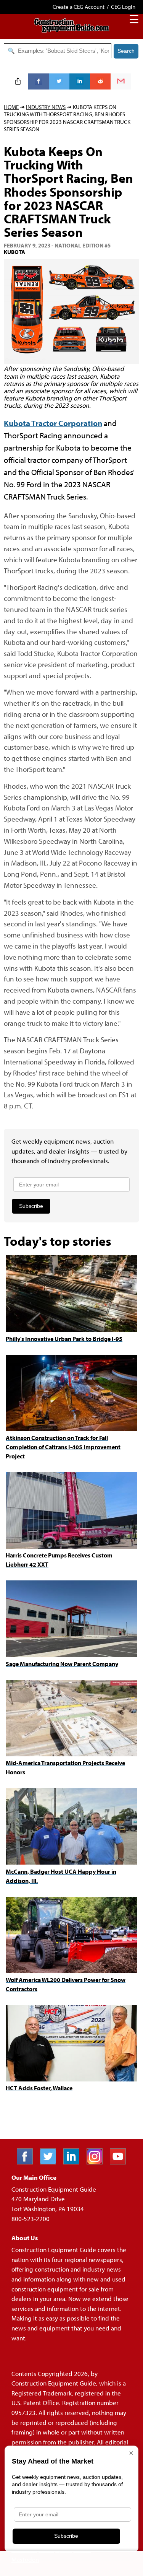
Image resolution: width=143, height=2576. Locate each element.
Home (11, 107)
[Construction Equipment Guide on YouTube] (121, 2162)
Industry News (46, 107)
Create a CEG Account (79, 7)
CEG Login (123, 7)
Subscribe (31, 1206)
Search (126, 51)
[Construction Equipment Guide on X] (51, 2162)
